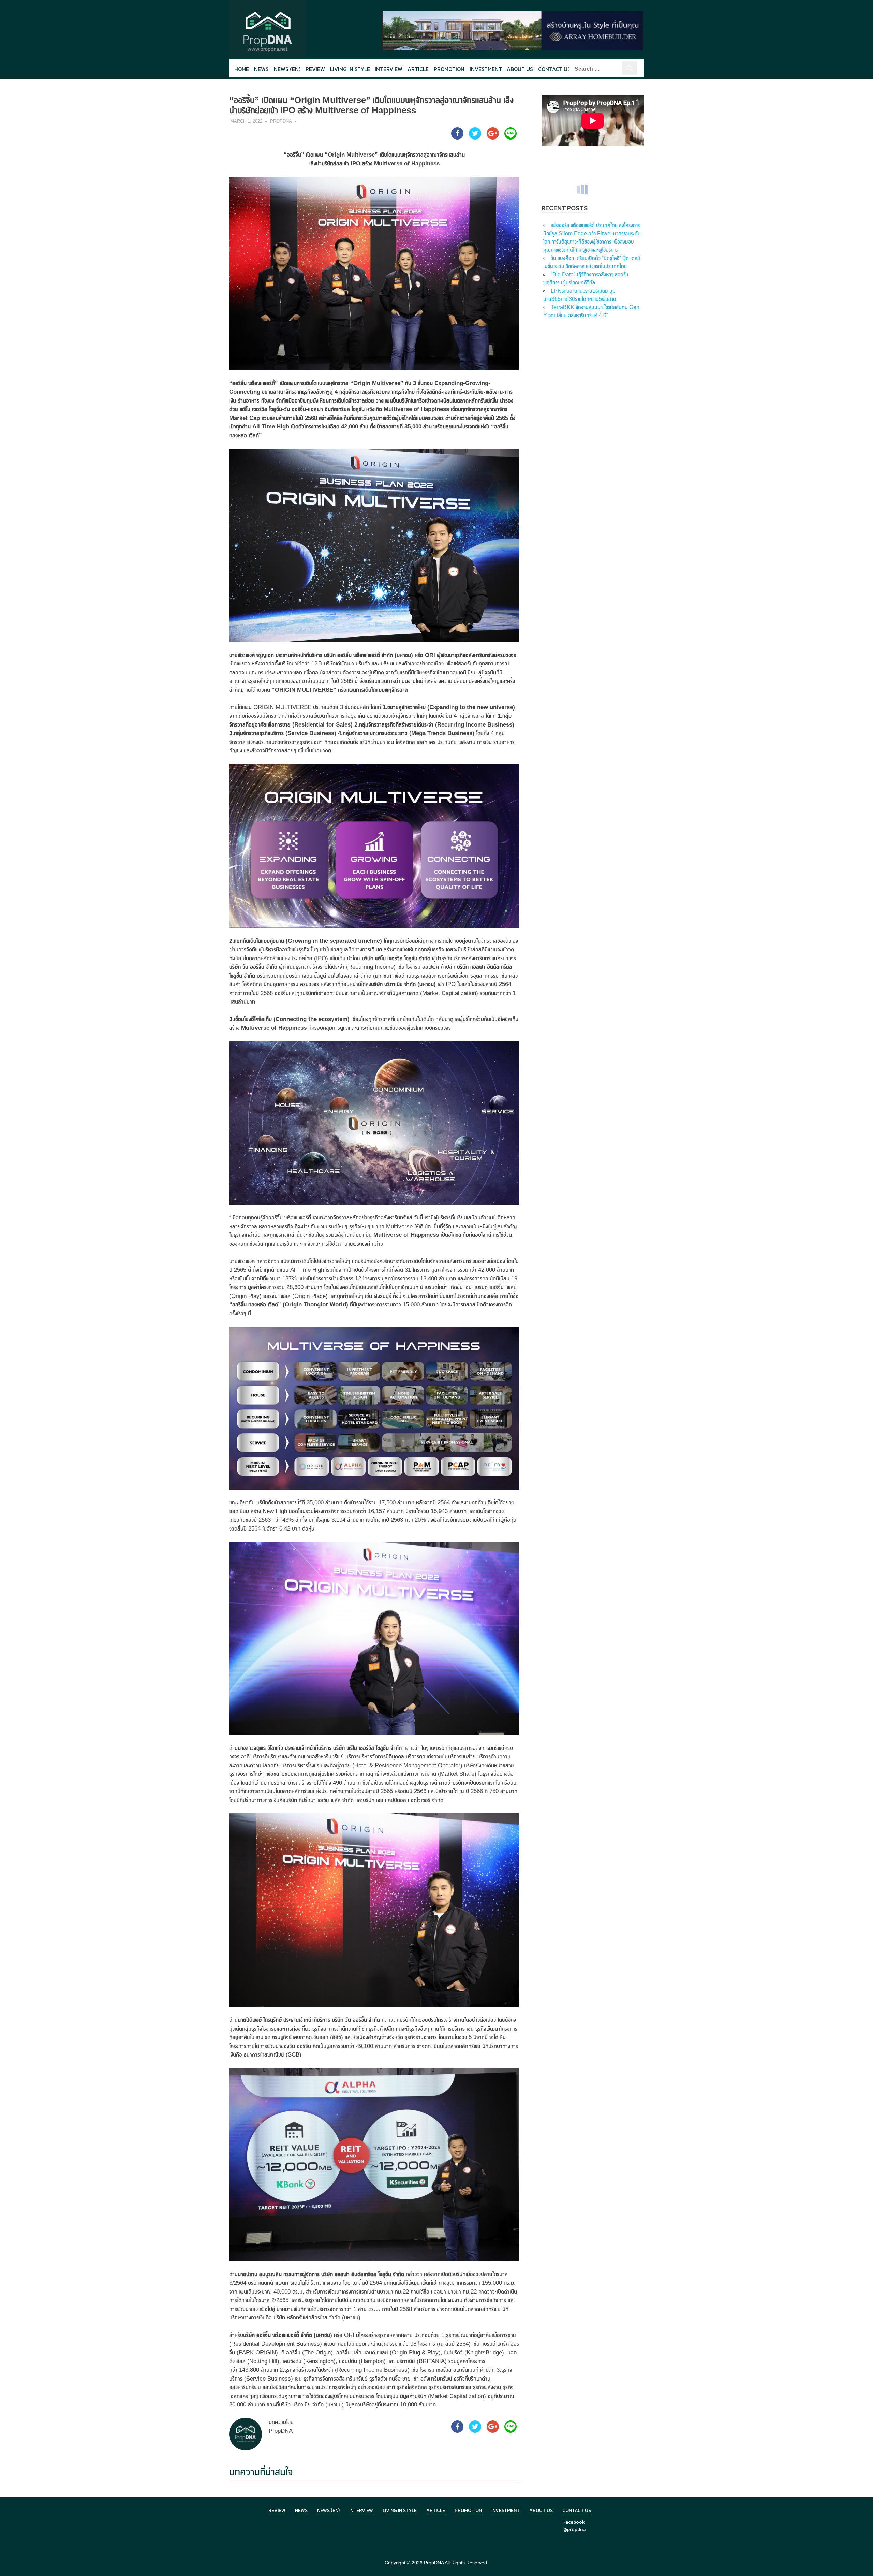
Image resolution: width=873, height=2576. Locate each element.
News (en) (287, 69)
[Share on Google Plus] (493, 137)
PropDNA (281, 121)
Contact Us (554, 69)
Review (315, 69)
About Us (520, 69)
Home (242, 69)
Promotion (449, 69)
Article (418, 69)
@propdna (574, 2529)
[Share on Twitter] (475, 137)
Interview (389, 69)
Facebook (574, 2522)
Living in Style (400, 2510)
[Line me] (511, 137)
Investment (486, 69)
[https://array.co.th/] (513, 30)
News (261, 69)
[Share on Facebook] (457, 137)
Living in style (350, 69)
